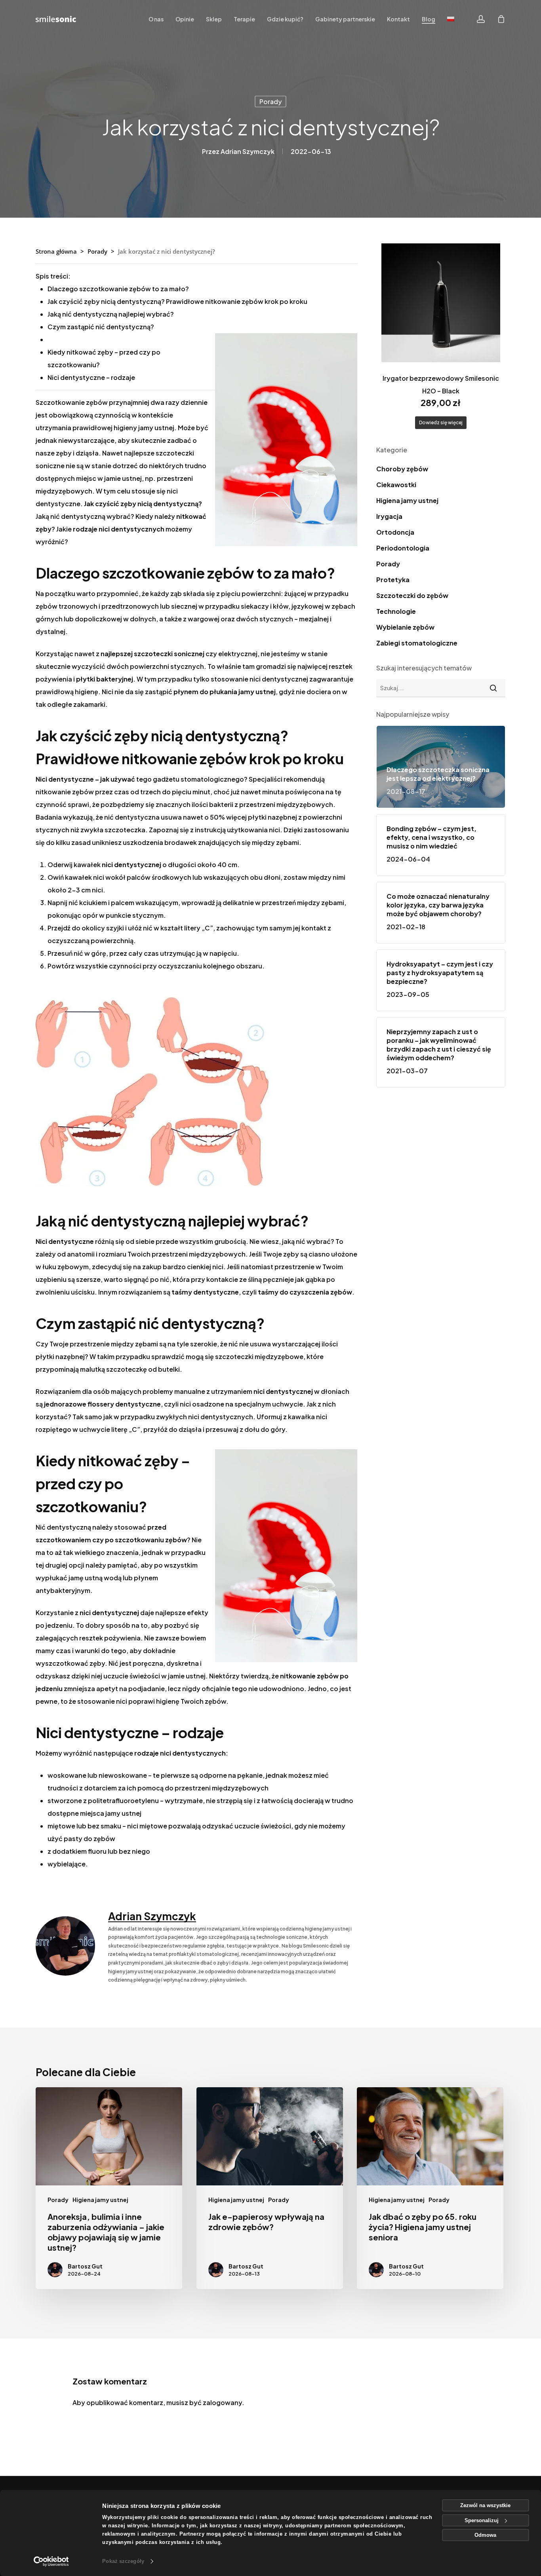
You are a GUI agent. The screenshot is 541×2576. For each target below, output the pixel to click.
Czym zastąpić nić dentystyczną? (101, 327)
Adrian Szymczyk (248, 151)
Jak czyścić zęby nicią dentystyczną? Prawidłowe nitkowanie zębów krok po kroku (177, 301)
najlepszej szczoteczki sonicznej (152, 654)
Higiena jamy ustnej (407, 500)
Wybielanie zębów (405, 627)
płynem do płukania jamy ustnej (225, 692)
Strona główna (56, 251)
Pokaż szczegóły (123, 2561)
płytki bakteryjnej (105, 679)
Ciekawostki (396, 485)
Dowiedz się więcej (441, 422)
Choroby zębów (402, 469)
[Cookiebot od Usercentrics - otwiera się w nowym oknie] (51, 2561)
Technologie (396, 611)
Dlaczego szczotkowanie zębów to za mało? (118, 289)
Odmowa (485, 2535)
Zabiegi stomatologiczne (417, 643)
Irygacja (389, 516)
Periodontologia (403, 548)
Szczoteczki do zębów (412, 595)
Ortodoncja (395, 532)
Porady (270, 102)
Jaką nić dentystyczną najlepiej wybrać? (111, 314)
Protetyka (393, 580)
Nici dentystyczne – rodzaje (91, 377)
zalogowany (222, 2402)
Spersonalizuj (482, 2520)
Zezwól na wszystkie (485, 2505)
